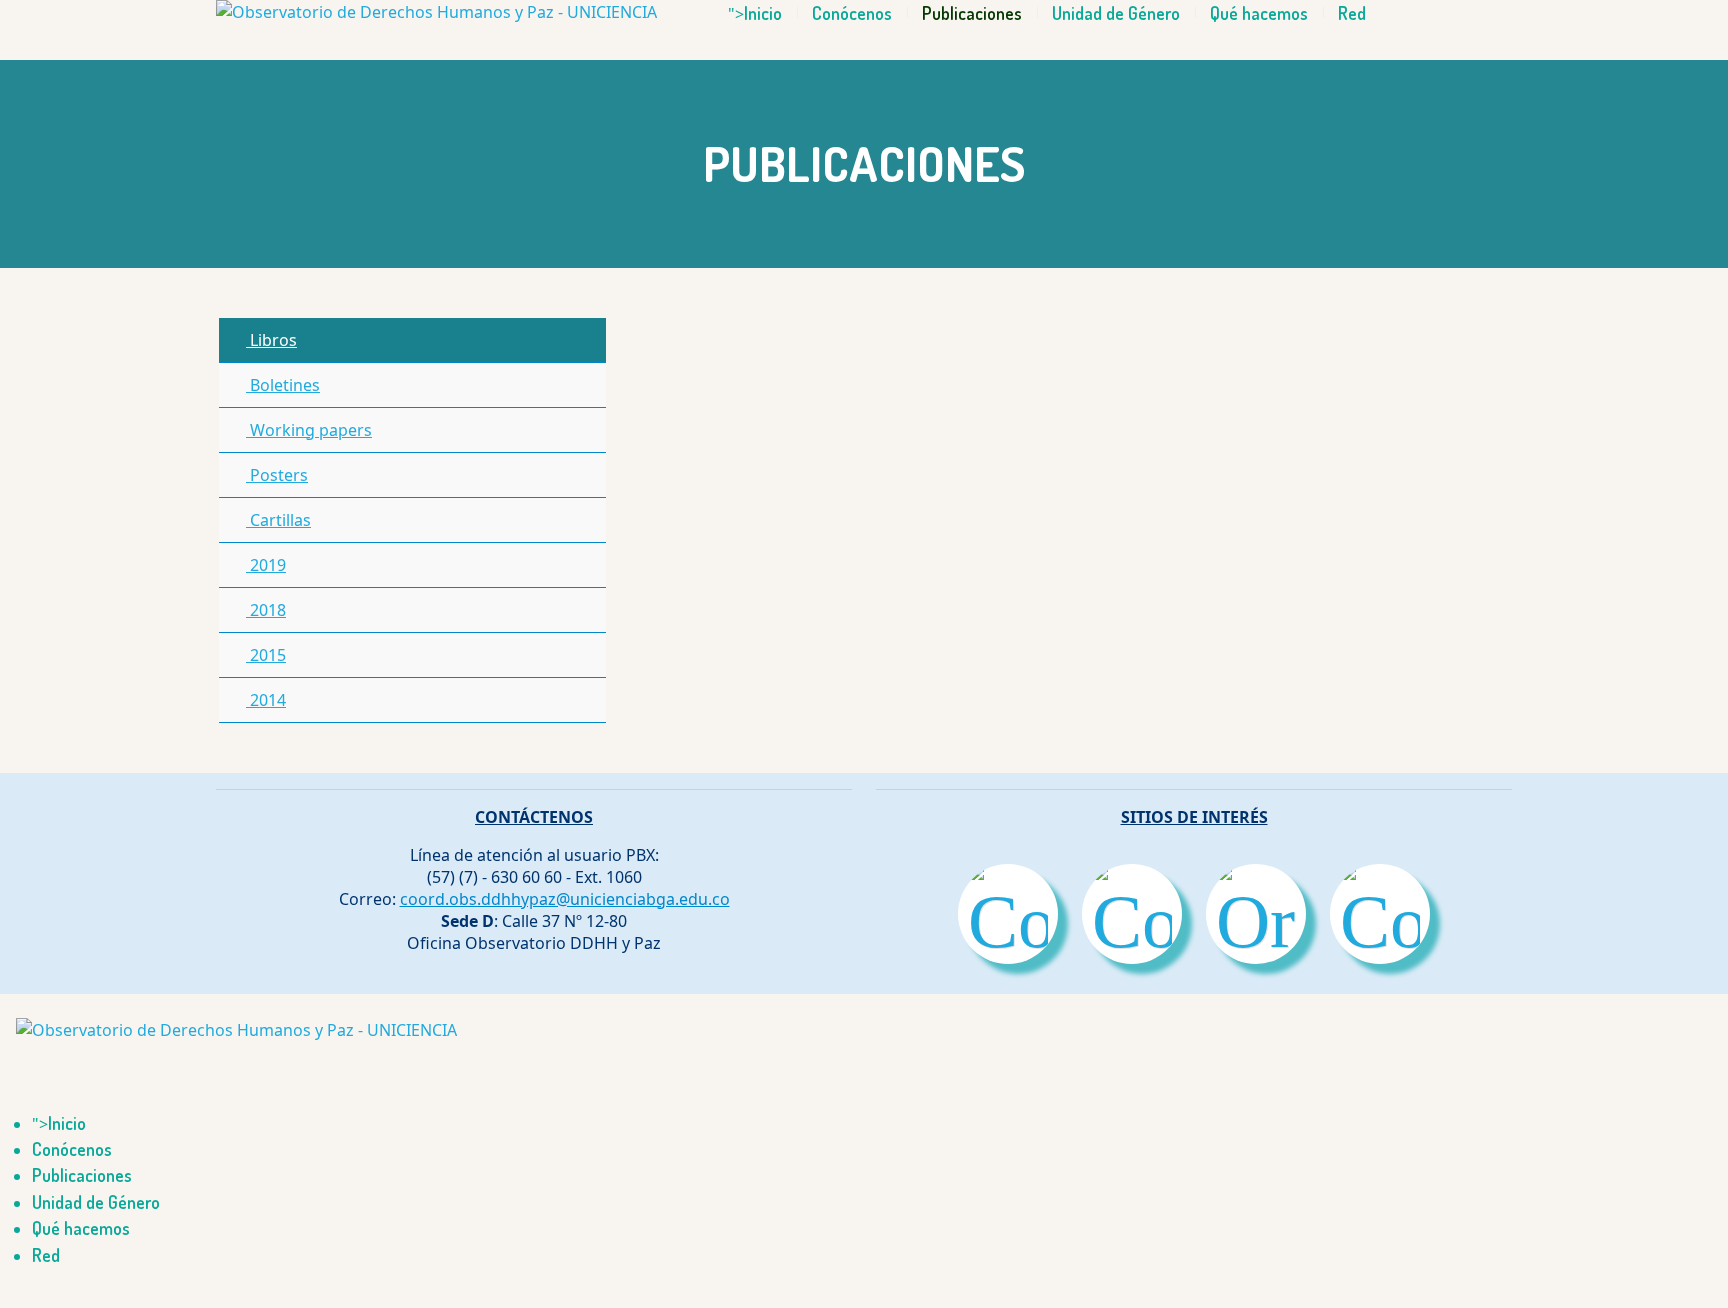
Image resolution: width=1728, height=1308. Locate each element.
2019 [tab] (266, 565)
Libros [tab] (271, 340)
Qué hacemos (1259, 13)
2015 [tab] (266, 655)
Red (1352, 13)
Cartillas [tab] (278, 520)
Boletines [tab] (283, 385)
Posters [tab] (277, 475)
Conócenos (852, 13)
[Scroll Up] (6, 1296)
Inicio (763, 13)
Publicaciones (972, 13)
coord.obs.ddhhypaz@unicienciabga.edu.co (565, 899)
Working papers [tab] (309, 430)
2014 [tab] (266, 700)
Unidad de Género (1116, 13)
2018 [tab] (266, 610)
